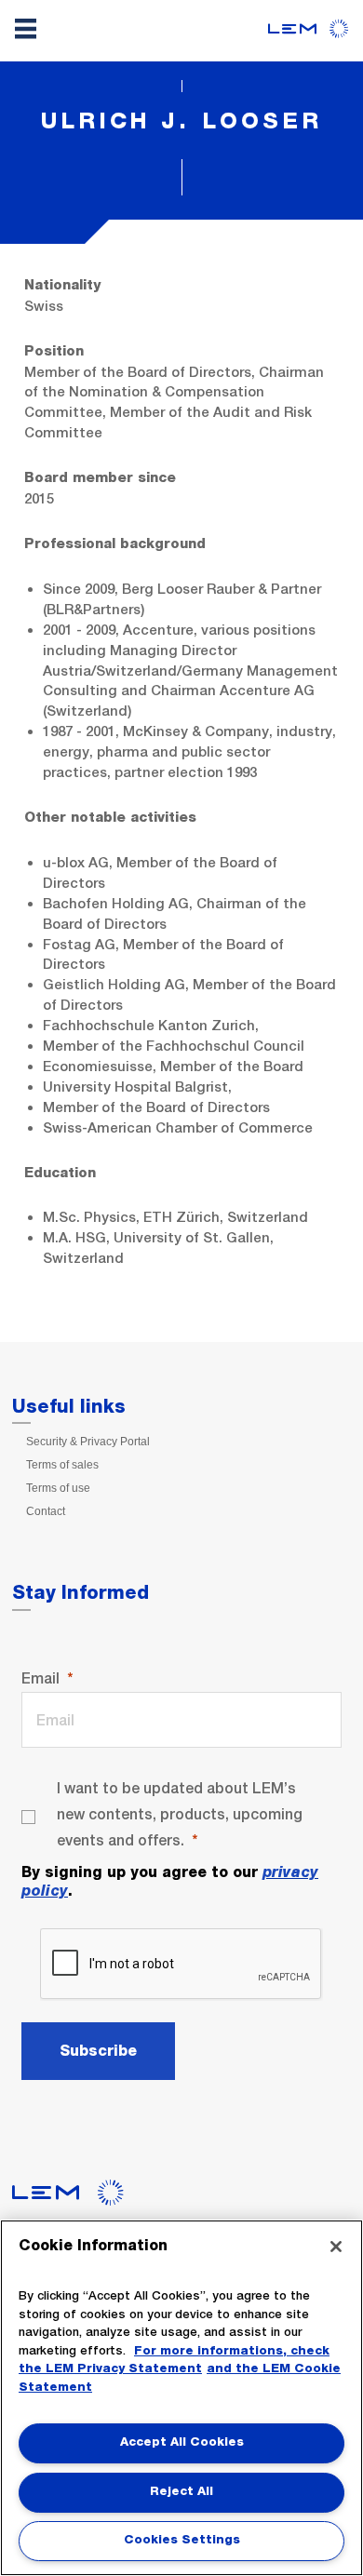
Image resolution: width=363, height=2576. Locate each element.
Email (40, 1678)
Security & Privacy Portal (88, 1442)
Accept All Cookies (182, 2442)
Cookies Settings (182, 2540)
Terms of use (58, 1488)
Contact (46, 1511)
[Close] (336, 2247)
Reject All (181, 2492)
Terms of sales (62, 1465)
